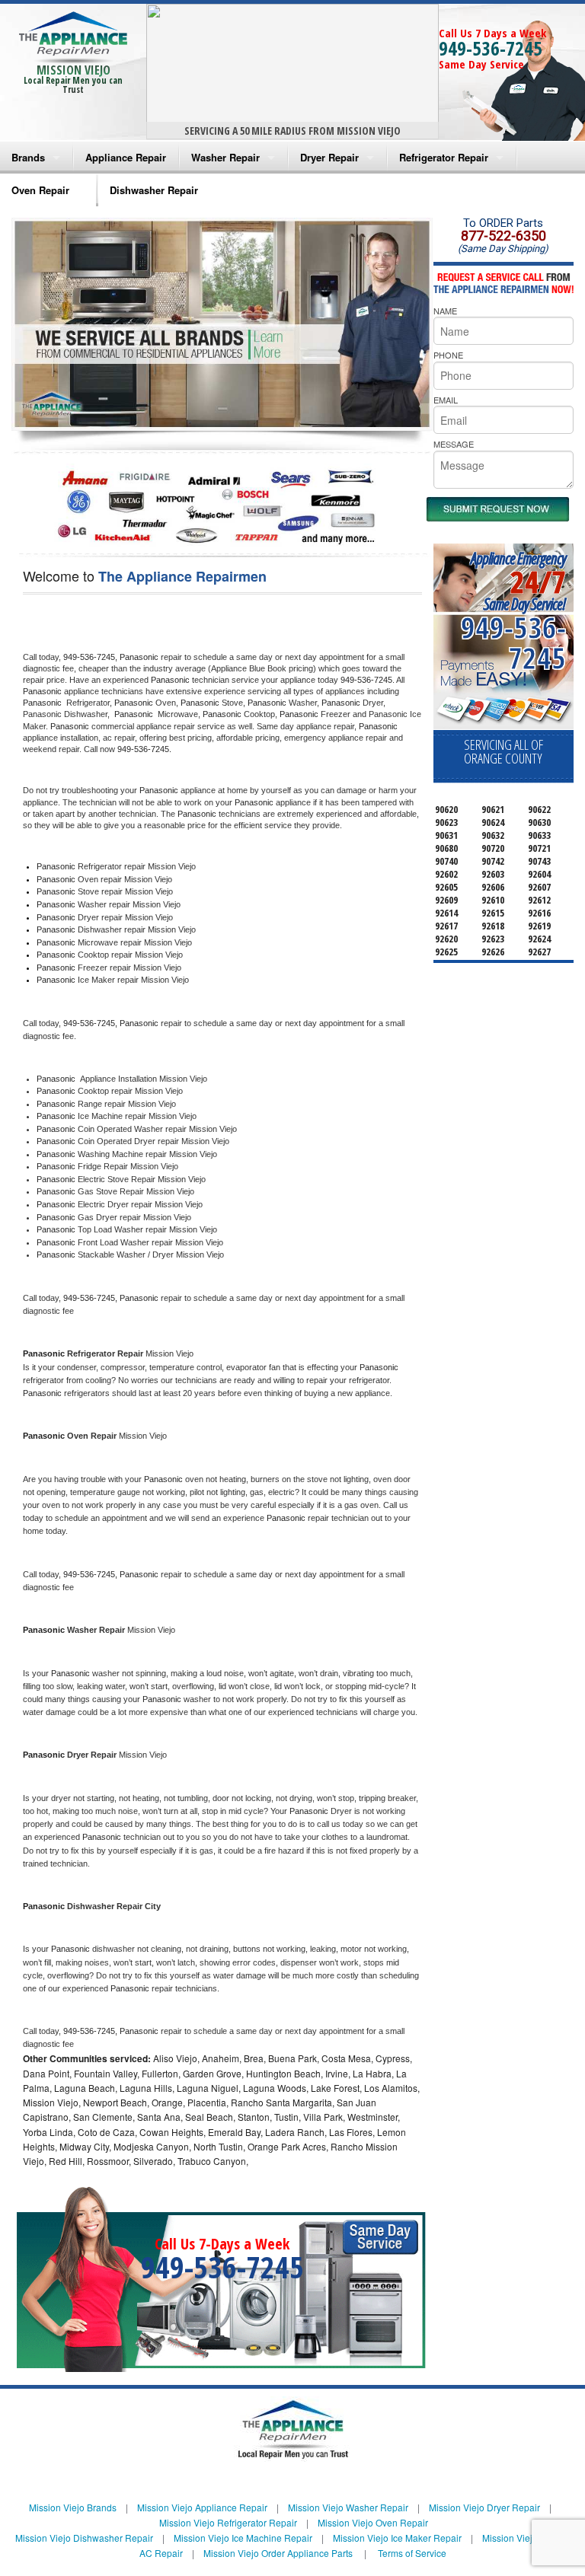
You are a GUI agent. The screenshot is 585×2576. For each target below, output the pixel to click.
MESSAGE (454, 444)
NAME (445, 311)
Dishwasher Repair (154, 190)
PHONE (448, 355)
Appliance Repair (126, 157)
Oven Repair (40, 190)
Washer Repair (225, 157)
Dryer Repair (329, 157)
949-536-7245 (491, 48)
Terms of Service (412, 2553)
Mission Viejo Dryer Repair (484, 2507)
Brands (28, 157)
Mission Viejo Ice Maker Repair (397, 2538)
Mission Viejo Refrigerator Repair (228, 2522)
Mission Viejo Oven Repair (373, 2522)
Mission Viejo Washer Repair (348, 2507)
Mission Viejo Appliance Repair (202, 2507)
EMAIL (446, 400)
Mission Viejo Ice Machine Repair (243, 2538)
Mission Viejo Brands (73, 2507)
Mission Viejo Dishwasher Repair (84, 2538)
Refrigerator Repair (444, 157)
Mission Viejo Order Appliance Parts (278, 2553)
